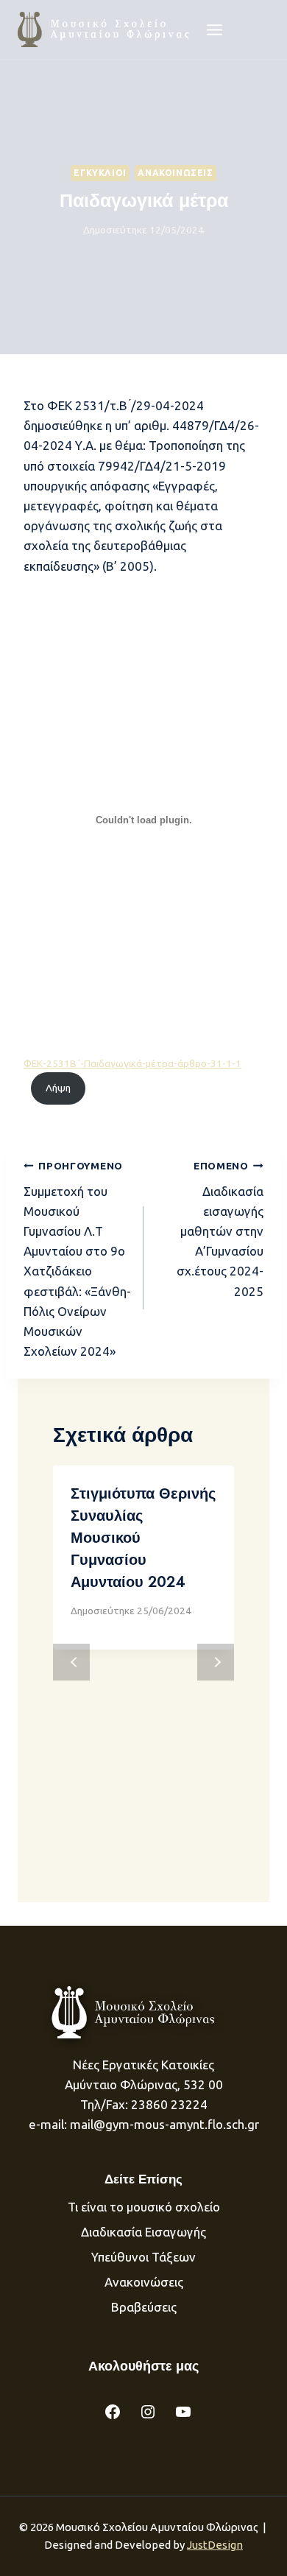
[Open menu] (215, 29)
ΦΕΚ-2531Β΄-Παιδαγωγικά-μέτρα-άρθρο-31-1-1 (132, 1063)
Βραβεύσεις (144, 2307)
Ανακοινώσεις (175, 173)
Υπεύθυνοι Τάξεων (143, 2257)
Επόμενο (216, 1662)
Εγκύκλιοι (100, 173)
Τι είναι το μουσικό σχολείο (144, 2207)
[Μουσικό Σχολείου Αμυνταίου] (105, 29)
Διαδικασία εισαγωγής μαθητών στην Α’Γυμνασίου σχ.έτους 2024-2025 (220, 1229)
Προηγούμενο (71, 1662)
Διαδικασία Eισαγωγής (143, 2232)
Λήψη (58, 1088)
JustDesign (215, 2545)
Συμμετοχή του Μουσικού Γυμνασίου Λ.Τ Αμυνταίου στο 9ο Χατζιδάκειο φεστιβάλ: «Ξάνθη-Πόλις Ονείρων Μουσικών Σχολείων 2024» (77, 1259)
